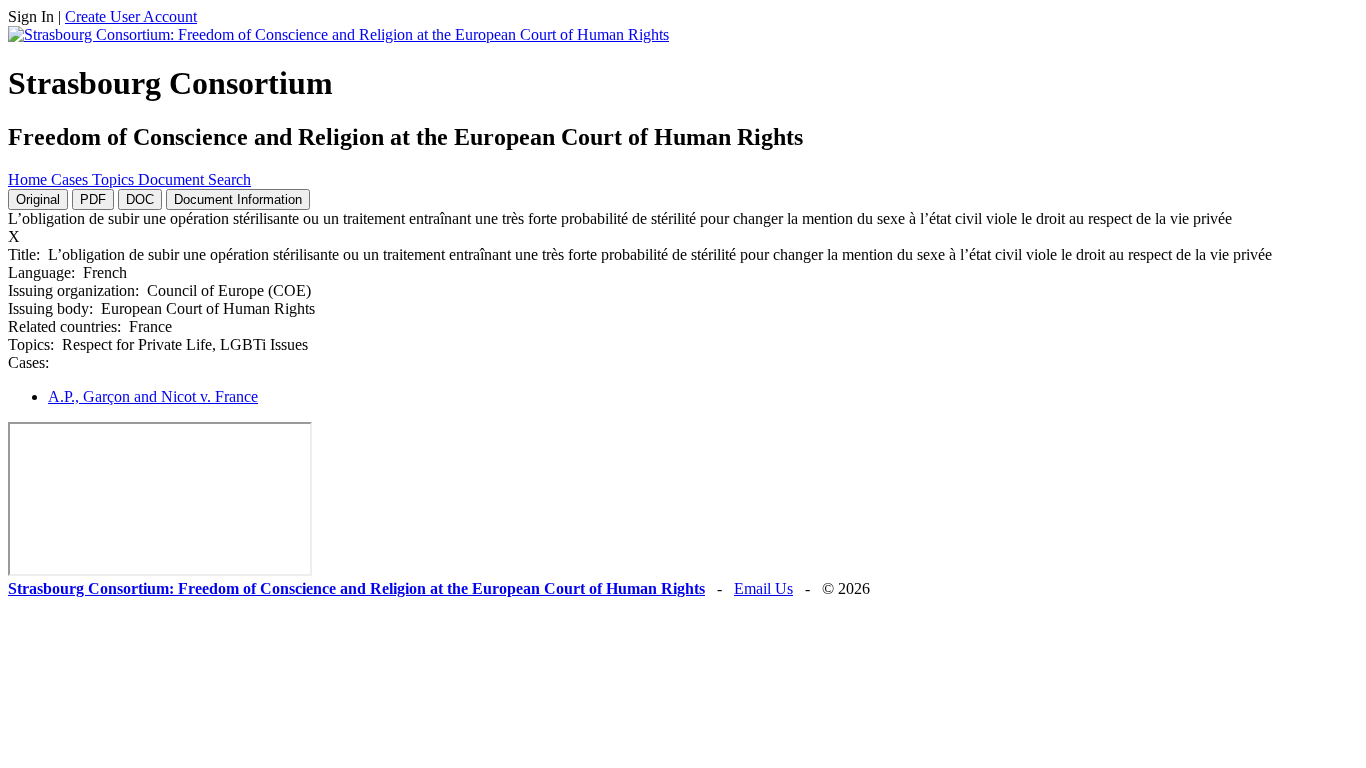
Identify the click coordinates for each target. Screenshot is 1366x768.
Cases (71, 179)
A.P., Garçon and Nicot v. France (153, 396)
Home (29, 179)
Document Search (194, 179)
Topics (115, 179)
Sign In (31, 16)
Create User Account (131, 16)
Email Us (763, 588)
